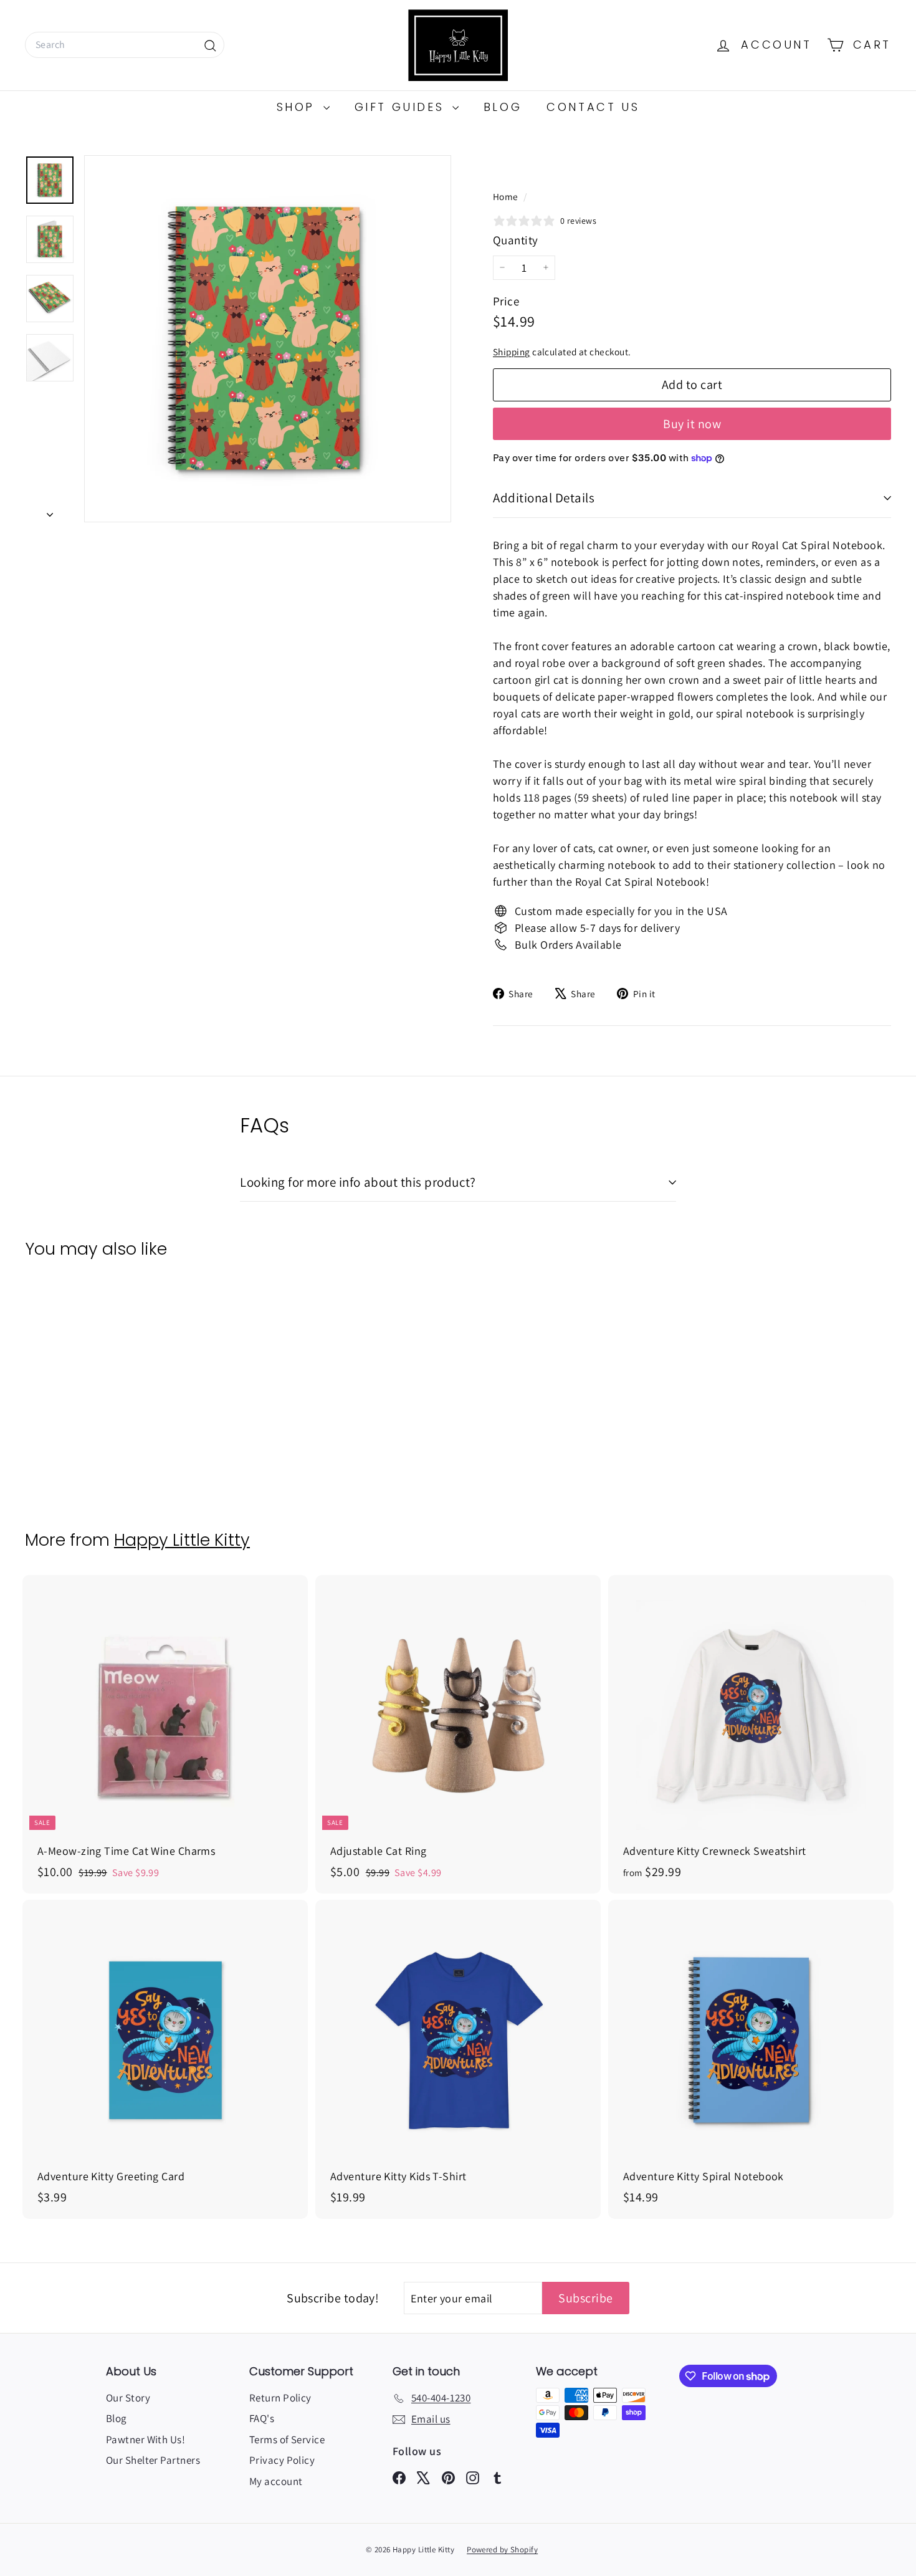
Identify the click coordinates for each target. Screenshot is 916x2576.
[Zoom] (268, 339)
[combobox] (125, 45)
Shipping (512, 352)
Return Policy (280, 2398)
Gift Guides (402, 107)
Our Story (128, 2398)
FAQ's (262, 2418)
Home (507, 196)
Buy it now (692, 424)
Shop (298, 107)
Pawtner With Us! (146, 2440)
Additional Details (544, 498)
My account (276, 2481)
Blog (503, 107)
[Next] (50, 511)
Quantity (516, 240)
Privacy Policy (282, 2460)
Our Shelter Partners (153, 2460)
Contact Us (593, 107)
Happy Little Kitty (182, 1540)
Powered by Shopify (502, 2550)
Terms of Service (287, 2440)
